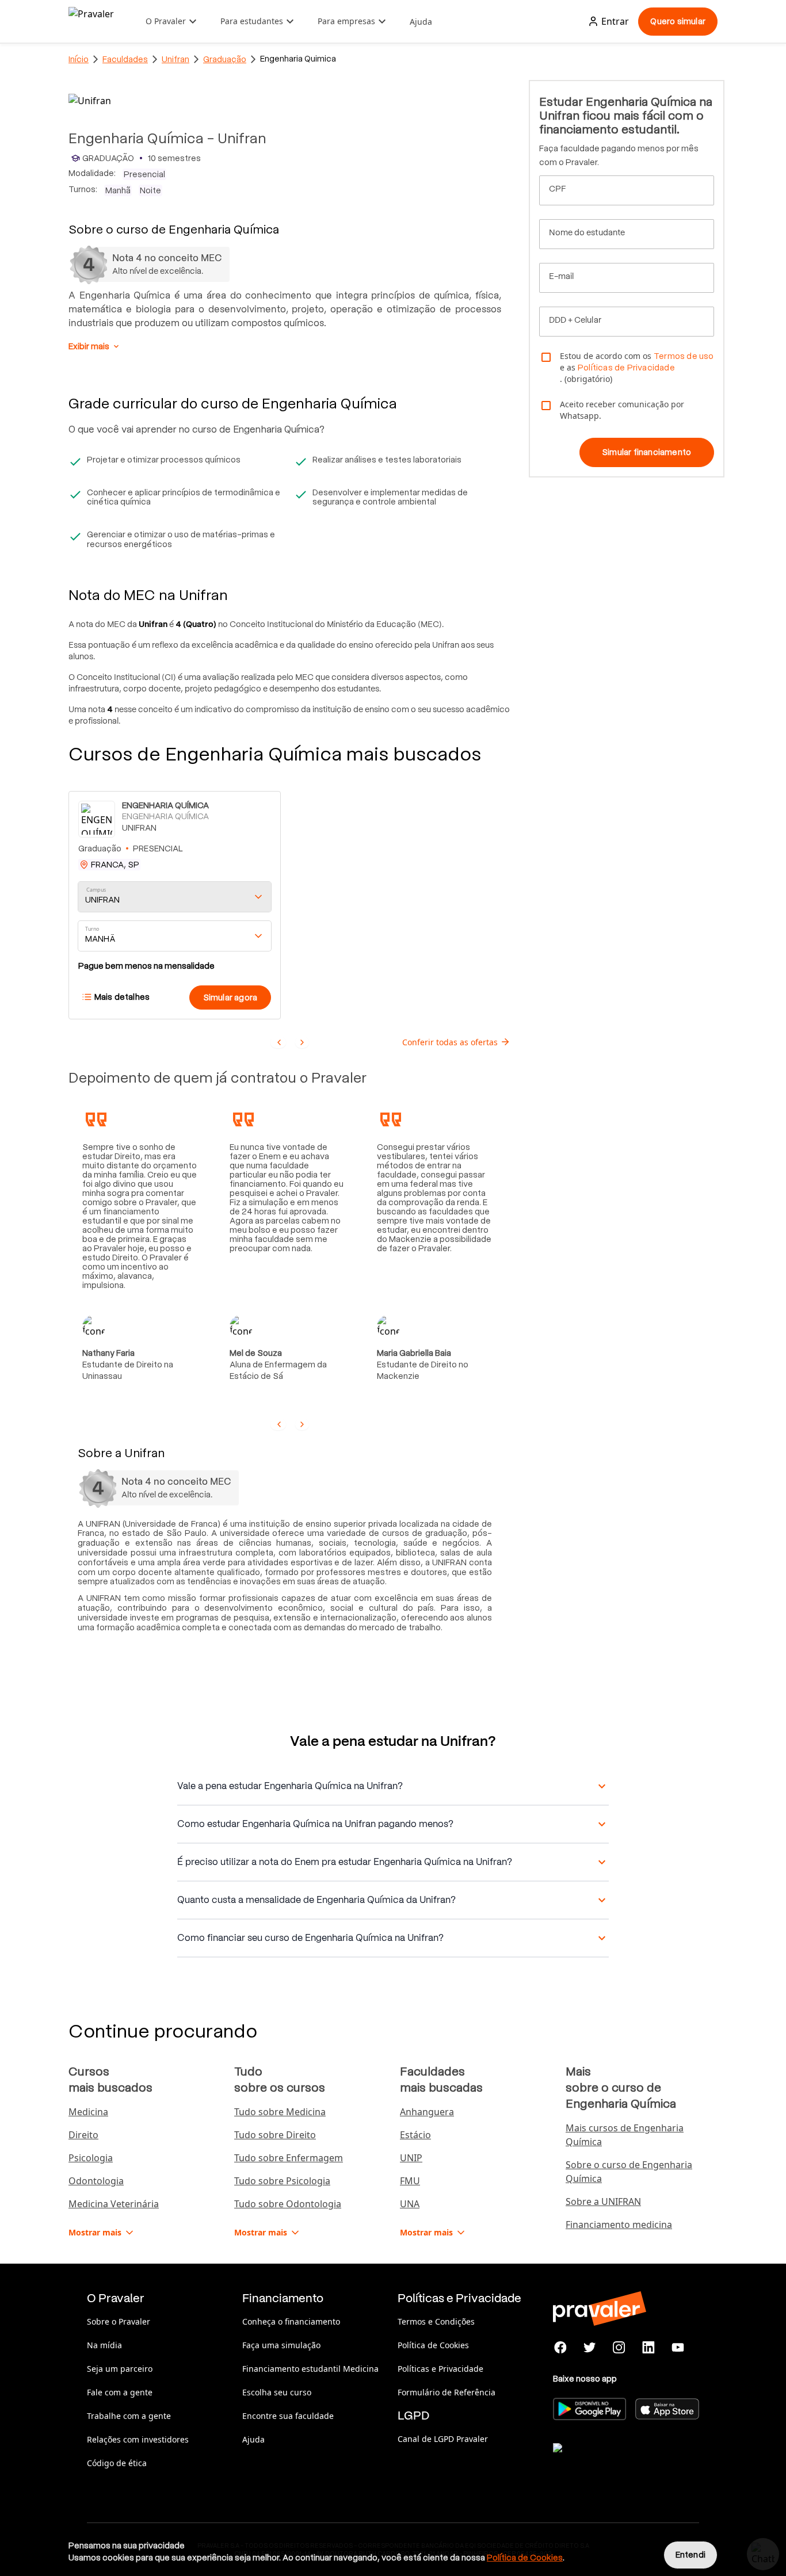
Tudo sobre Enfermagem (289, 2158)
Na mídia (104, 2345)
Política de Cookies (433, 2345)
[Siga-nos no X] (590, 2348)
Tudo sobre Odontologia (288, 2204)
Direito (83, 2135)
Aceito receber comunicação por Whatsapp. (622, 410)
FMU (410, 2181)
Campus (96, 890)
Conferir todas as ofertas (450, 1042)
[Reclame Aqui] (611, 2462)
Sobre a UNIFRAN (603, 2202)
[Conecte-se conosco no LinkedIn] (648, 2348)
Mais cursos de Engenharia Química (625, 2135)
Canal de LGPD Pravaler (443, 2439)
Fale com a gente (120, 2392)
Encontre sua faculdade (288, 2416)
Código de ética (117, 2463)
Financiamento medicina (619, 2225)
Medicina (88, 2112)
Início (79, 59)
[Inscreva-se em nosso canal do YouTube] (678, 2348)
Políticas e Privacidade (440, 2369)
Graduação (225, 59)
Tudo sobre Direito (275, 2135)
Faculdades (125, 59)
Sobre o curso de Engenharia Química (629, 2172)
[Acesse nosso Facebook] (561, 2348)
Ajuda (421, 22)
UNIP (411, 2158)
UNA (410, 2204)
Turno (92, 929)
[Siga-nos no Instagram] (619, 2348)
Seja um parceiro (120, 2369)
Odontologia (96, 2181)
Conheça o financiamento (291, 2321)
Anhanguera (427, 2112)
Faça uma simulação (281, 2345)
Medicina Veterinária (114, 2204)
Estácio (415, 2135)
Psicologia (91, 2158)
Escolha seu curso (277, 2392)
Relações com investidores (138, 2439)
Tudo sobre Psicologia (282, 2181)
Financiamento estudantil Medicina (310, 2369)
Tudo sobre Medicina (280, 2112)
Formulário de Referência (447, 2392)
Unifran (175, 59)
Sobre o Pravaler (119, 2321)
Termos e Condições (436, 2321)
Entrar (615, 21)
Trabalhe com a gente (129, 2416)
